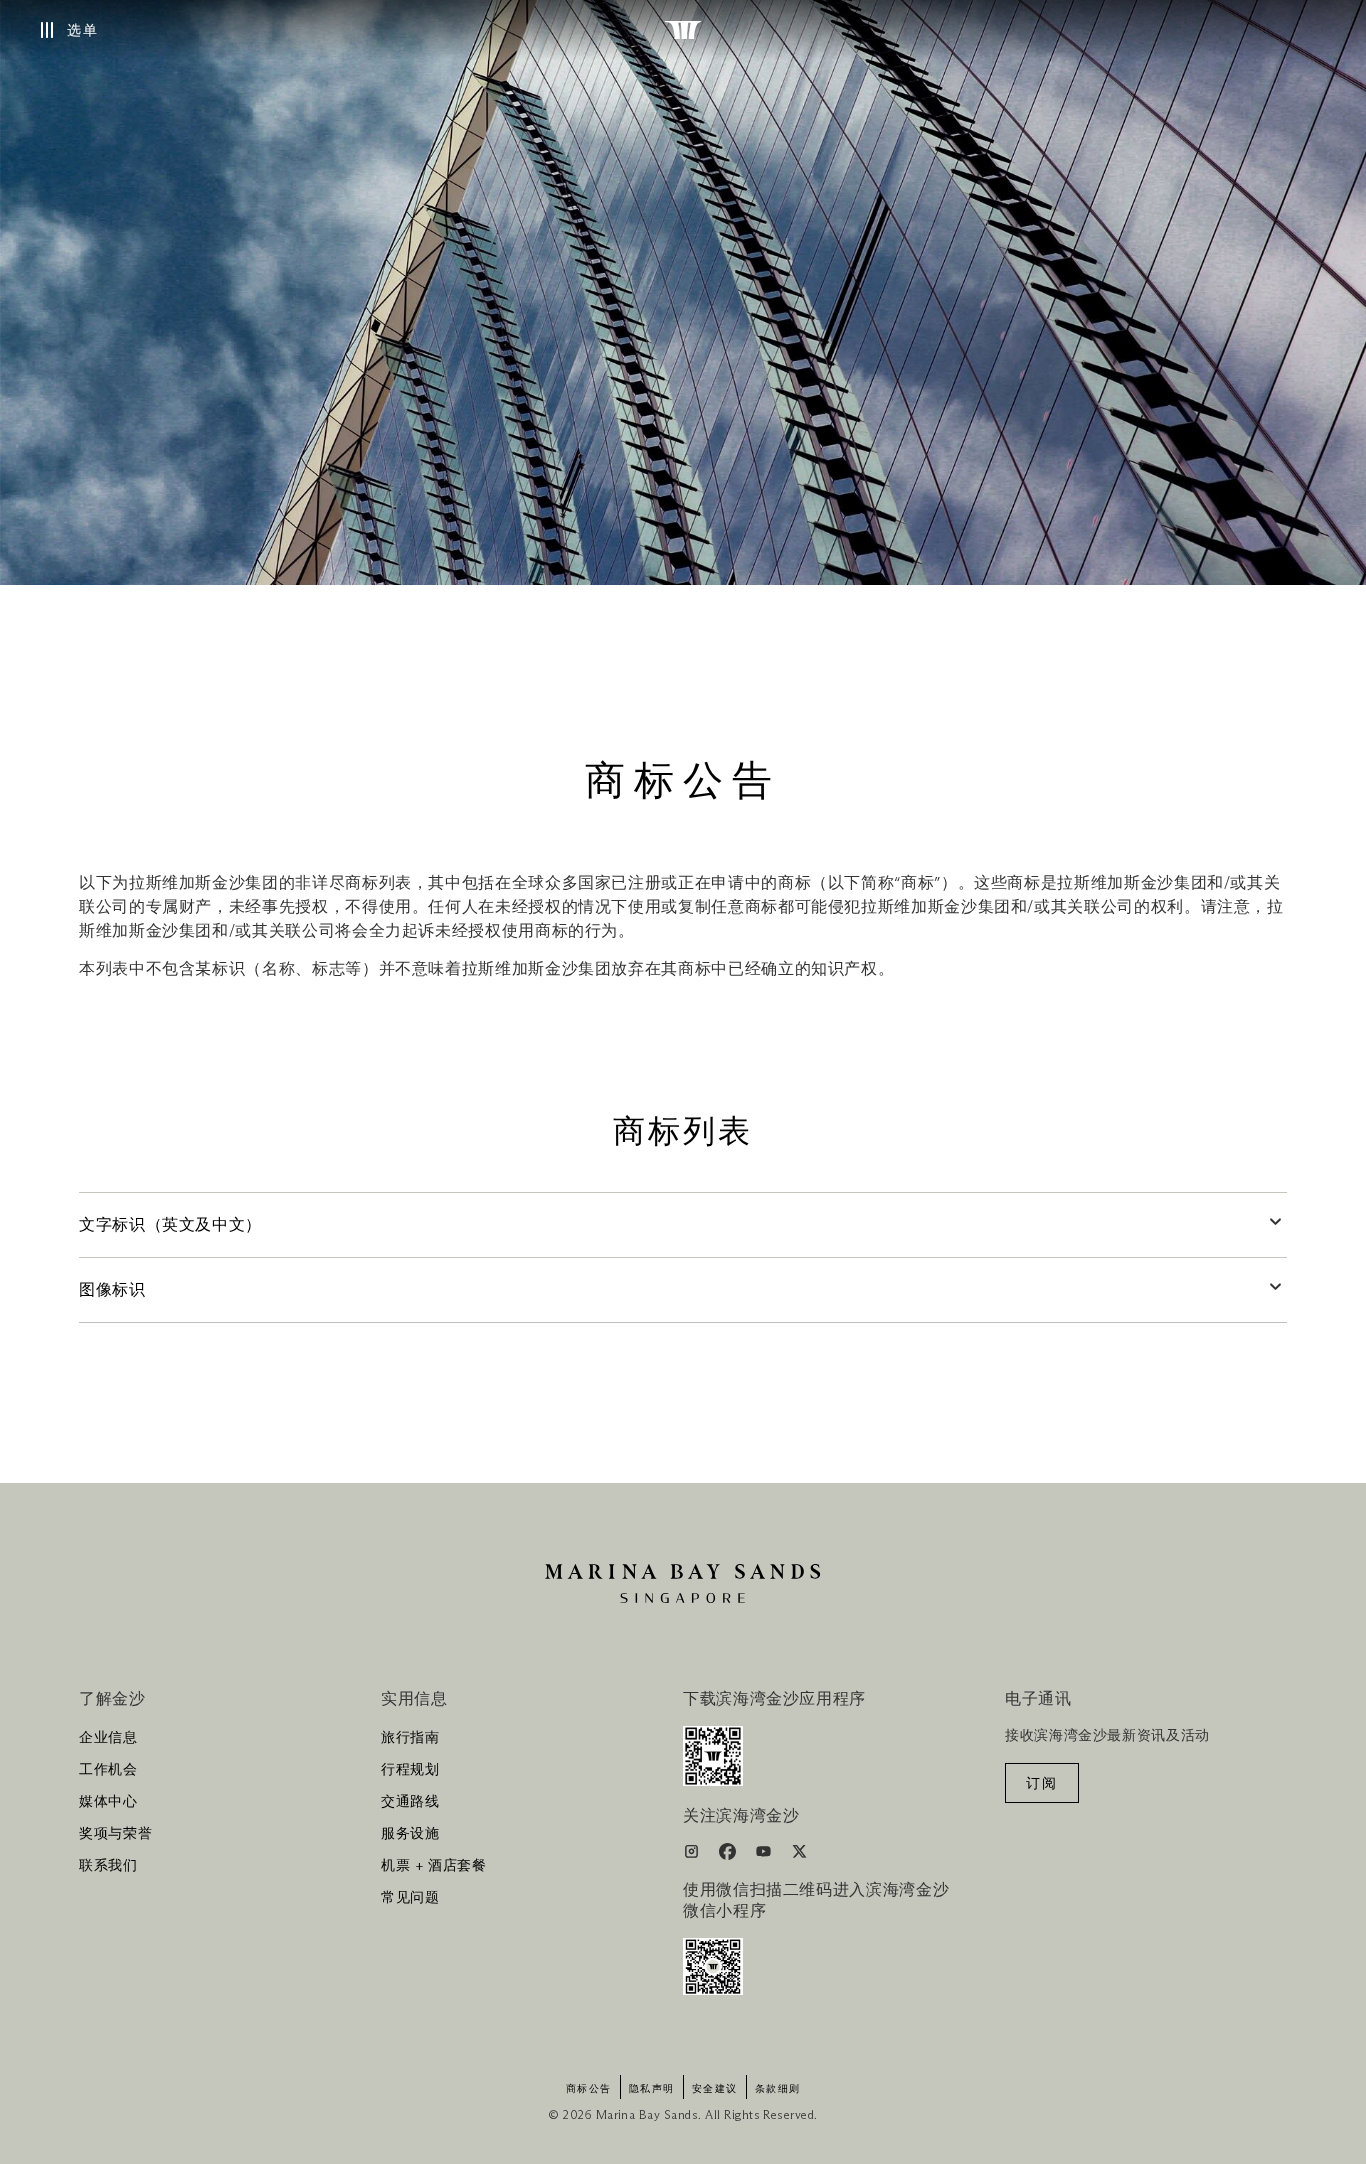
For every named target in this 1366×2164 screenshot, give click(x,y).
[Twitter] (799, 1855)
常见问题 (410, 1898)
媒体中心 (108, 1802)
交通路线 (410, 1802)
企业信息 (108, 1738)
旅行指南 (410, 1738)
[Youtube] (765, 1855)
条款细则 (778, 2089)
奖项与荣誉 (115, 1834)
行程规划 (410, 1770)
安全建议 (715, 2089)
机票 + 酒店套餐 (434, 1866)
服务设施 (410, 1834)
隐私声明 (652, 2089)
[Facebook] (729, 1855)
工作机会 (108, 1770)
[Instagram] (693, 1855)
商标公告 (589, 2089)
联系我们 (108, 1866)
